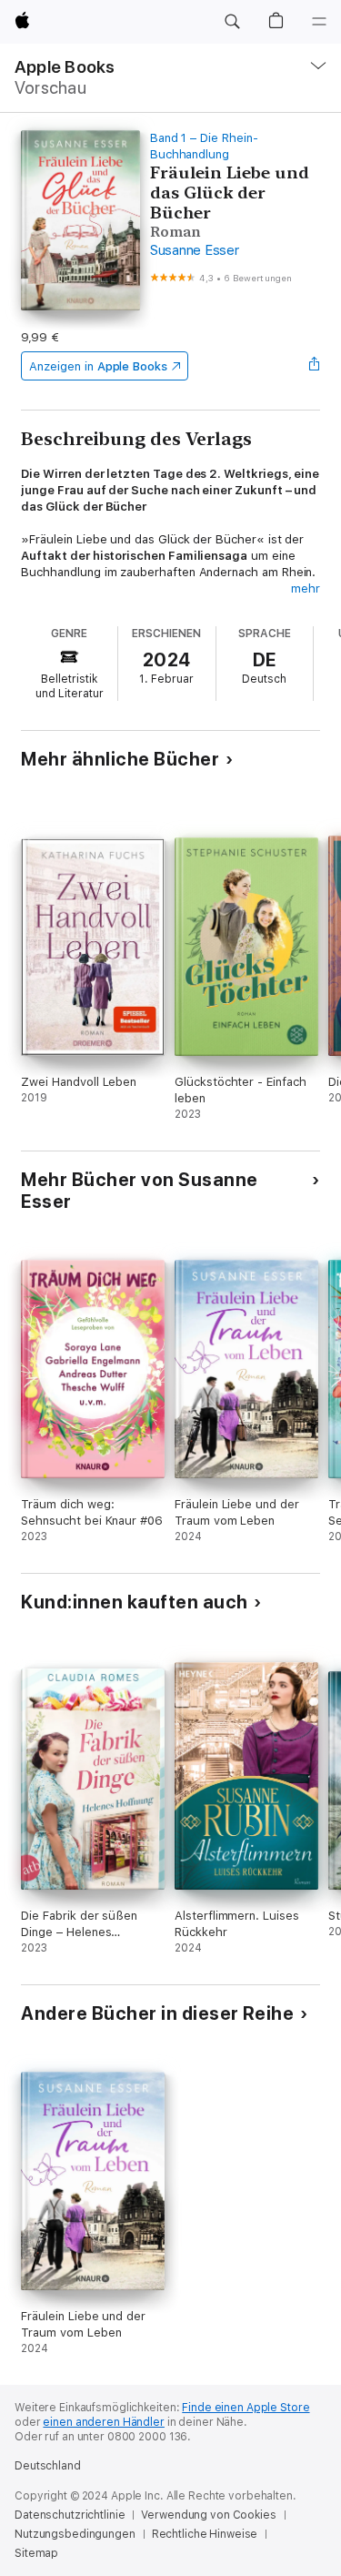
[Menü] (319, 22)
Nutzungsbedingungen (75, 2534)
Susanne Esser (195, 250)
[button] (232, 22)
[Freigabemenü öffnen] (315, 366)
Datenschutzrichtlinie (70, 2515)
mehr (306, 588)
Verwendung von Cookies (208, 2515)
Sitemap (36, 2553)
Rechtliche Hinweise (205, 2534)
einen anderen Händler (103, 2422)
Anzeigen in (98, 366)
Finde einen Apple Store (246, 2408)
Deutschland (48, 2466)
